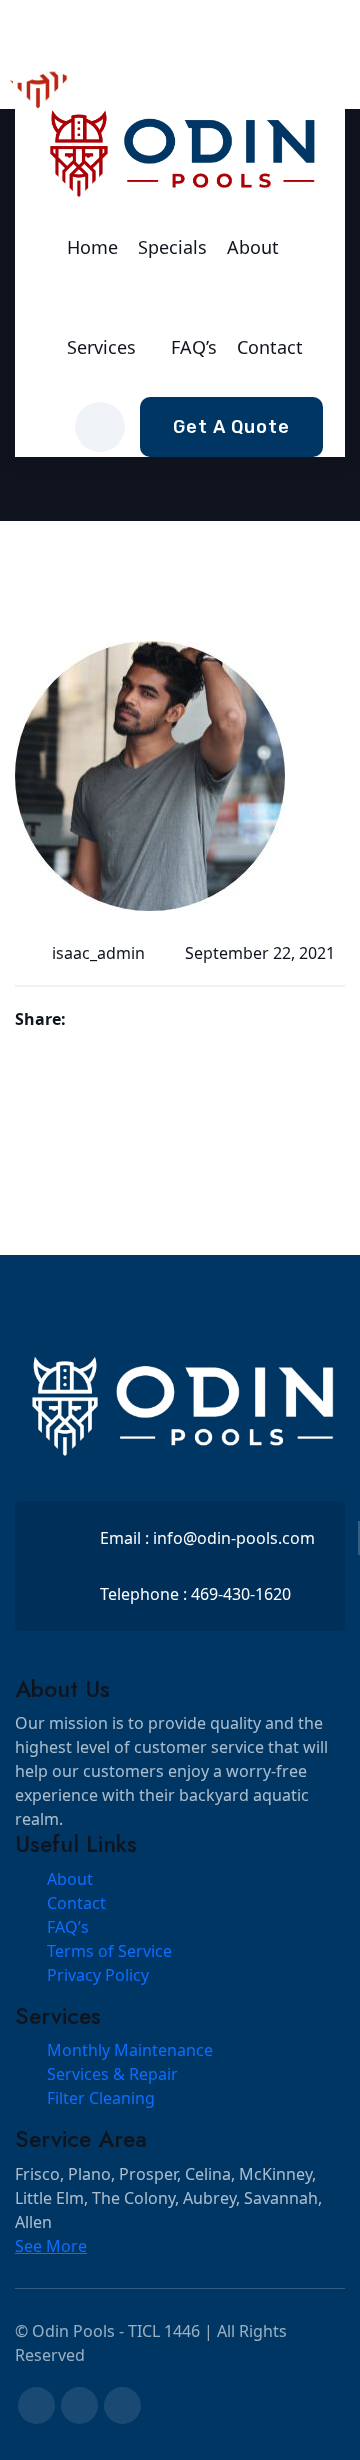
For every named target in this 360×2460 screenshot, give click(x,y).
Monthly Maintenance (130, 2050)
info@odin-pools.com (234, 1538)
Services (101, 347)
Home (92, 247)
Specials (172, 247)
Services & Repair (112, 2074)
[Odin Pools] (180, 151)
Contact (270, 347)
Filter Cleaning (101, 2098)
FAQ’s (194, 347)
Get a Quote (231, 427)
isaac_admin (98, 953)
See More (51, 2246)
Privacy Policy (98, 1975)
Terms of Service (109, 1951)
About (253, 247)
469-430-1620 (241, 1594)
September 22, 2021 (260, 953)
